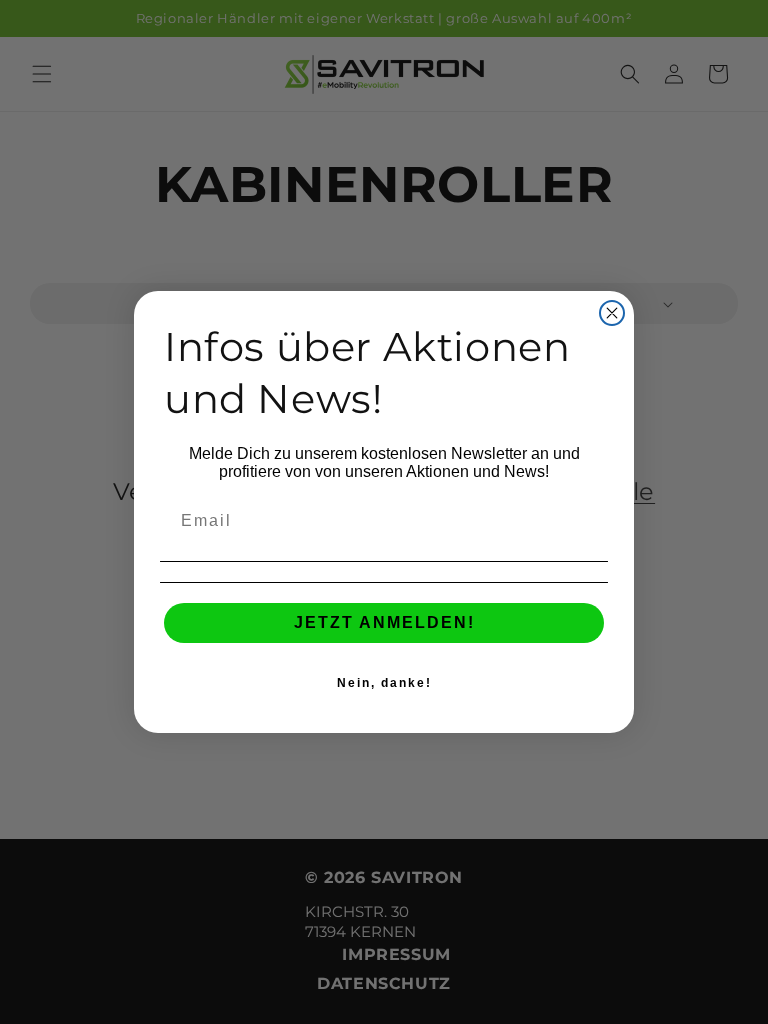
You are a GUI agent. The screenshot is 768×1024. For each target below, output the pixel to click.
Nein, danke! (384, 683)
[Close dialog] (612, 313)
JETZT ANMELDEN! (384, 622)
